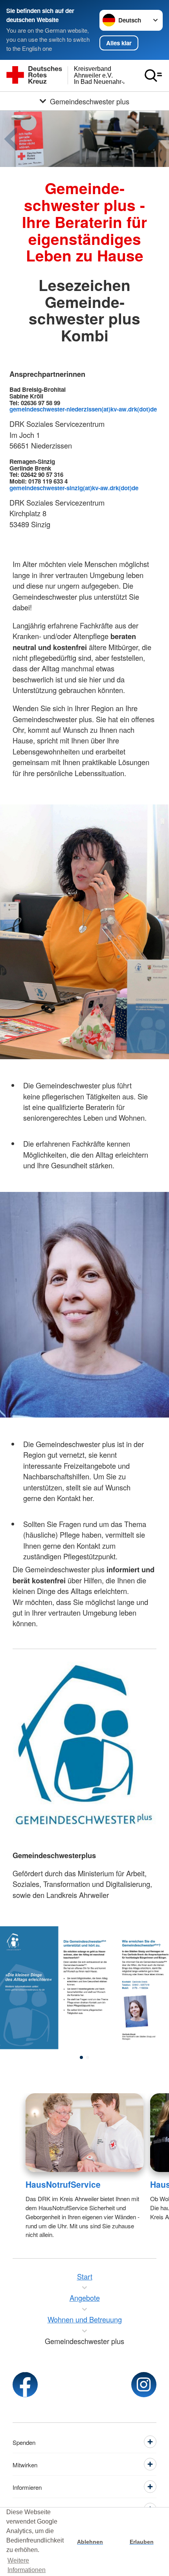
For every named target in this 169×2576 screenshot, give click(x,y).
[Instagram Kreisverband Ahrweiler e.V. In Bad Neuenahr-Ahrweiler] (144, 2385)
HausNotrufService (63, 2184)
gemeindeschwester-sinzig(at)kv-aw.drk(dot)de (74, 488)
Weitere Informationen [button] (27, 2565)
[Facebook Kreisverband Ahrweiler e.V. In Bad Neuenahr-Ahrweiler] (25, 2385)
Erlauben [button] (142, 2542)
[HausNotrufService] (85, 2133)
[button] (81, 2057)
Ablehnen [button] (90, 2542)
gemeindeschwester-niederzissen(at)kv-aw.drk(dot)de (83, 409)
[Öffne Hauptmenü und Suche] (153, 76)
